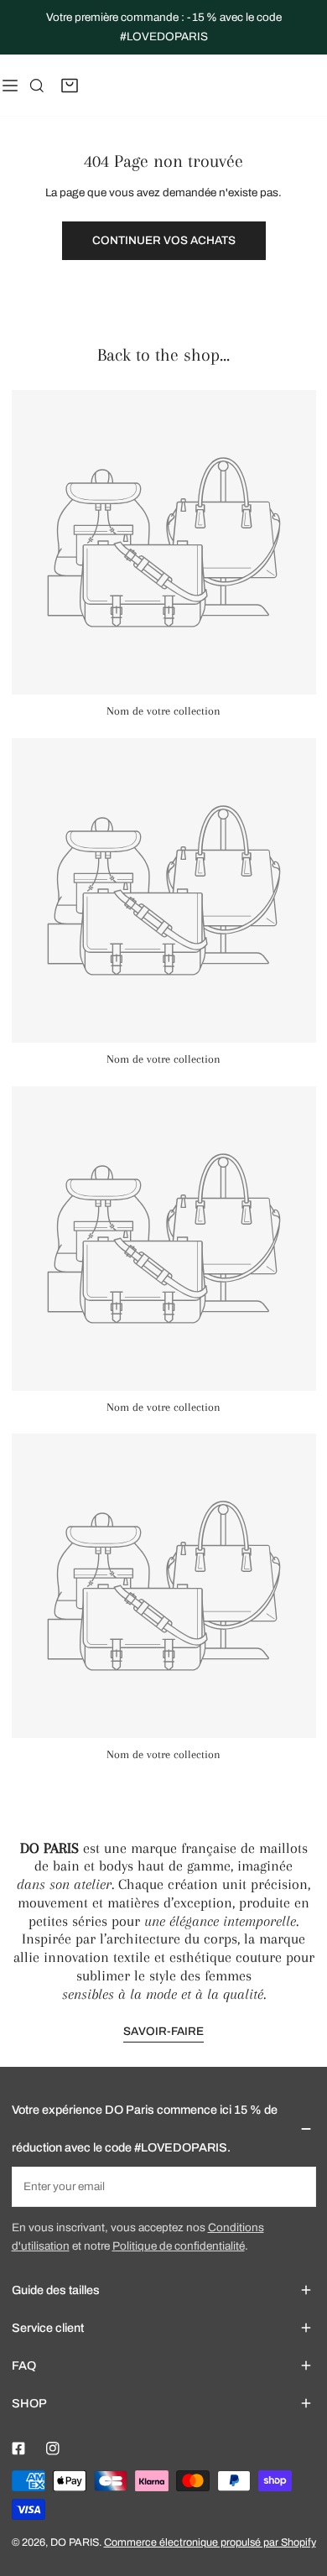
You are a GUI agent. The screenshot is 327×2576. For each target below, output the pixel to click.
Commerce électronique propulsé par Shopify (210, 2542)
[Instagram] (52, 2448)
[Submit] (296, 2186)
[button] (70, 86)
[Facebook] (18, 2448)
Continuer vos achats (164, 240)
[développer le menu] (10, 85)
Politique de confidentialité (179, 2246)
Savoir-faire (163, 2031)
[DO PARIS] (103, 85)
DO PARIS (75, 2542)
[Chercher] (37, 86)
